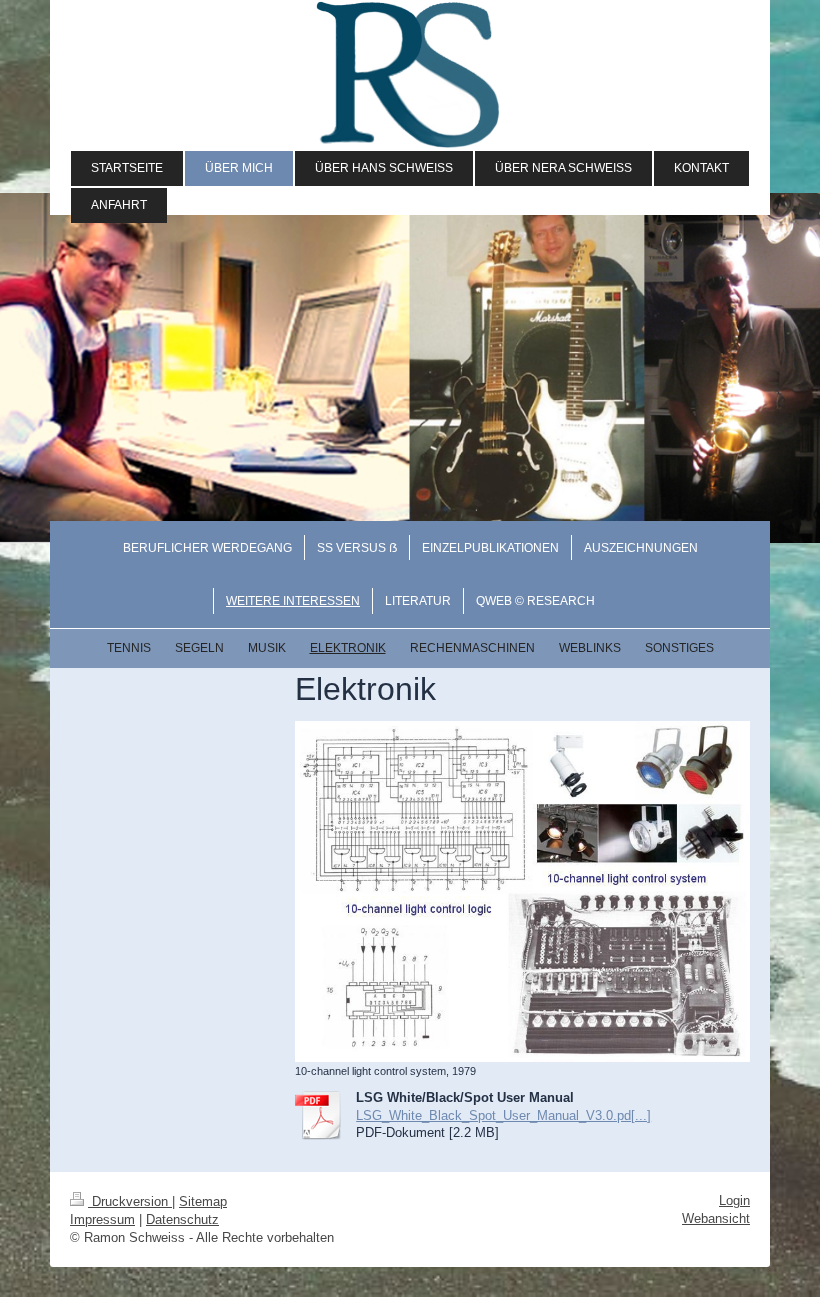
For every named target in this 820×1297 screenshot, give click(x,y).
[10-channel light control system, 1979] (522, 891)
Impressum (102, 1219)
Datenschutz (182, 1219)
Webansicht (716, 1218)
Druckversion (130, 1201)
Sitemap (203, 1201)
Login (734, 1200)
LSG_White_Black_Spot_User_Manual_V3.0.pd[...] (503, 1115)
